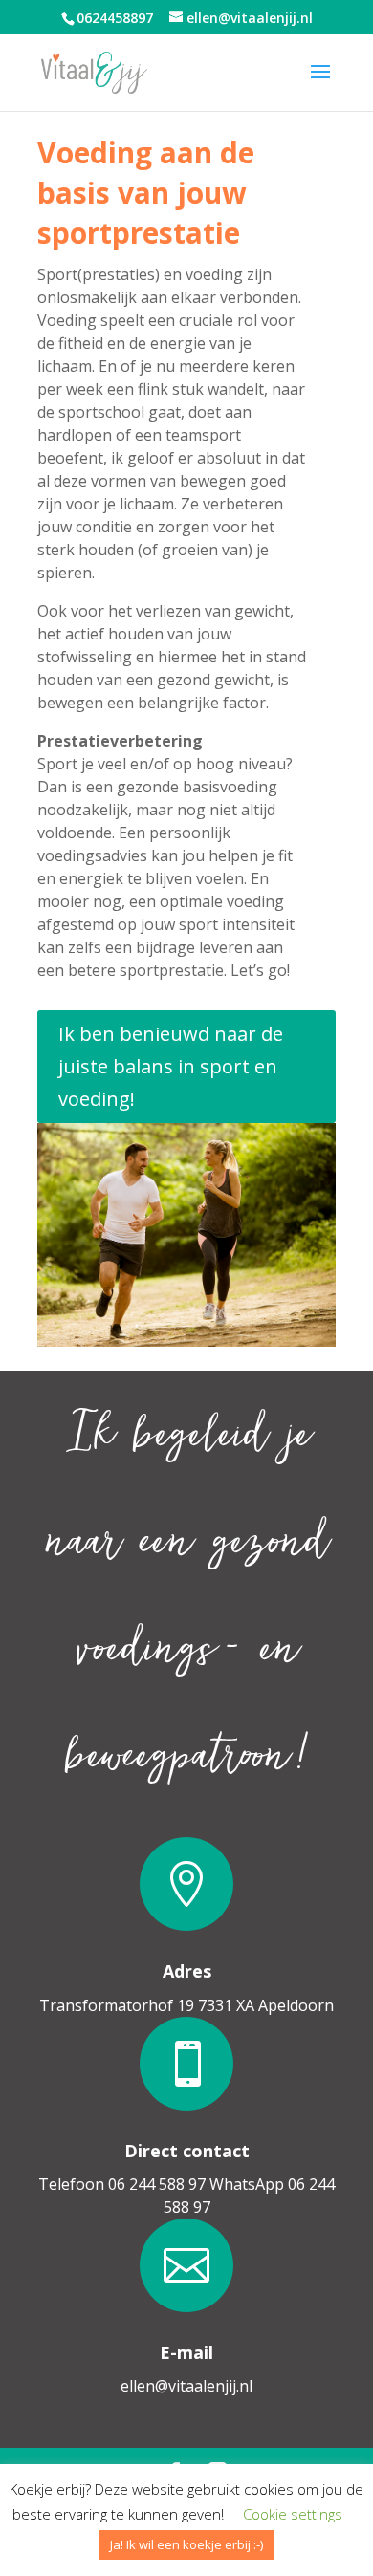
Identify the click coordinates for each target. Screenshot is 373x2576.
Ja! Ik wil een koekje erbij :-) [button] (186, 2544)
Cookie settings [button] (293, 2514)
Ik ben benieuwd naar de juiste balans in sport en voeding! (171, 1066)
